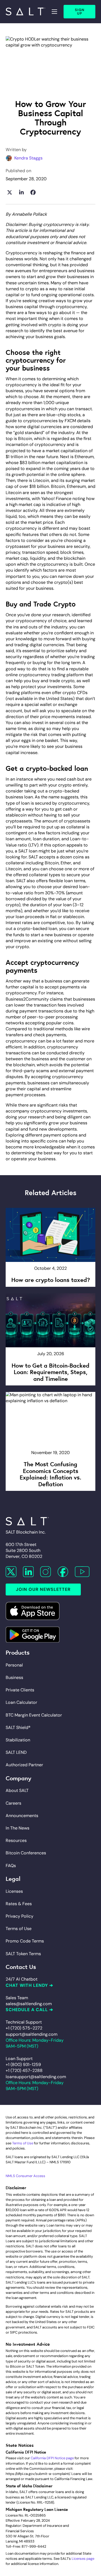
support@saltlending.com (32, 2034)
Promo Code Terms (25, 1941)
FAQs (11, 1866)
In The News (18, 1828)
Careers (13, 1803)
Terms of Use (19, 1929)
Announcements (22, 1816)
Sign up (80, 12)
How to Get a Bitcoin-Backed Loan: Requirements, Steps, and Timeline (50, 1372)
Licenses (14, 1891)
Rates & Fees (19, 1904)
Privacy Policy (20, 1916)
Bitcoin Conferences (26, 1853)
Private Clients (20, 1690)
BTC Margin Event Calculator (34, 1715)
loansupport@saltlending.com (36, 2077)
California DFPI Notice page (52, 2458)
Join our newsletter (43, 1589)
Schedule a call (27, 2010)
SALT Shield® (18, 1727)
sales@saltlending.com (29, 2004)
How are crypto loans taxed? (51, 1279)
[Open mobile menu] (54, 12)
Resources (16, 1840)
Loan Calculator (21, 1702)
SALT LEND (16, 1752)
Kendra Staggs (28, 158)
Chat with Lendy (27, 1985)
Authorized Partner (24, 1765)
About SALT (17, 1790)
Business (14, 1677)
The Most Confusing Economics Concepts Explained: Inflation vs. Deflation (50, 1474)
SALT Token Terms (23, 1954)
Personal (14, 1665)
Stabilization (18, 1740)
